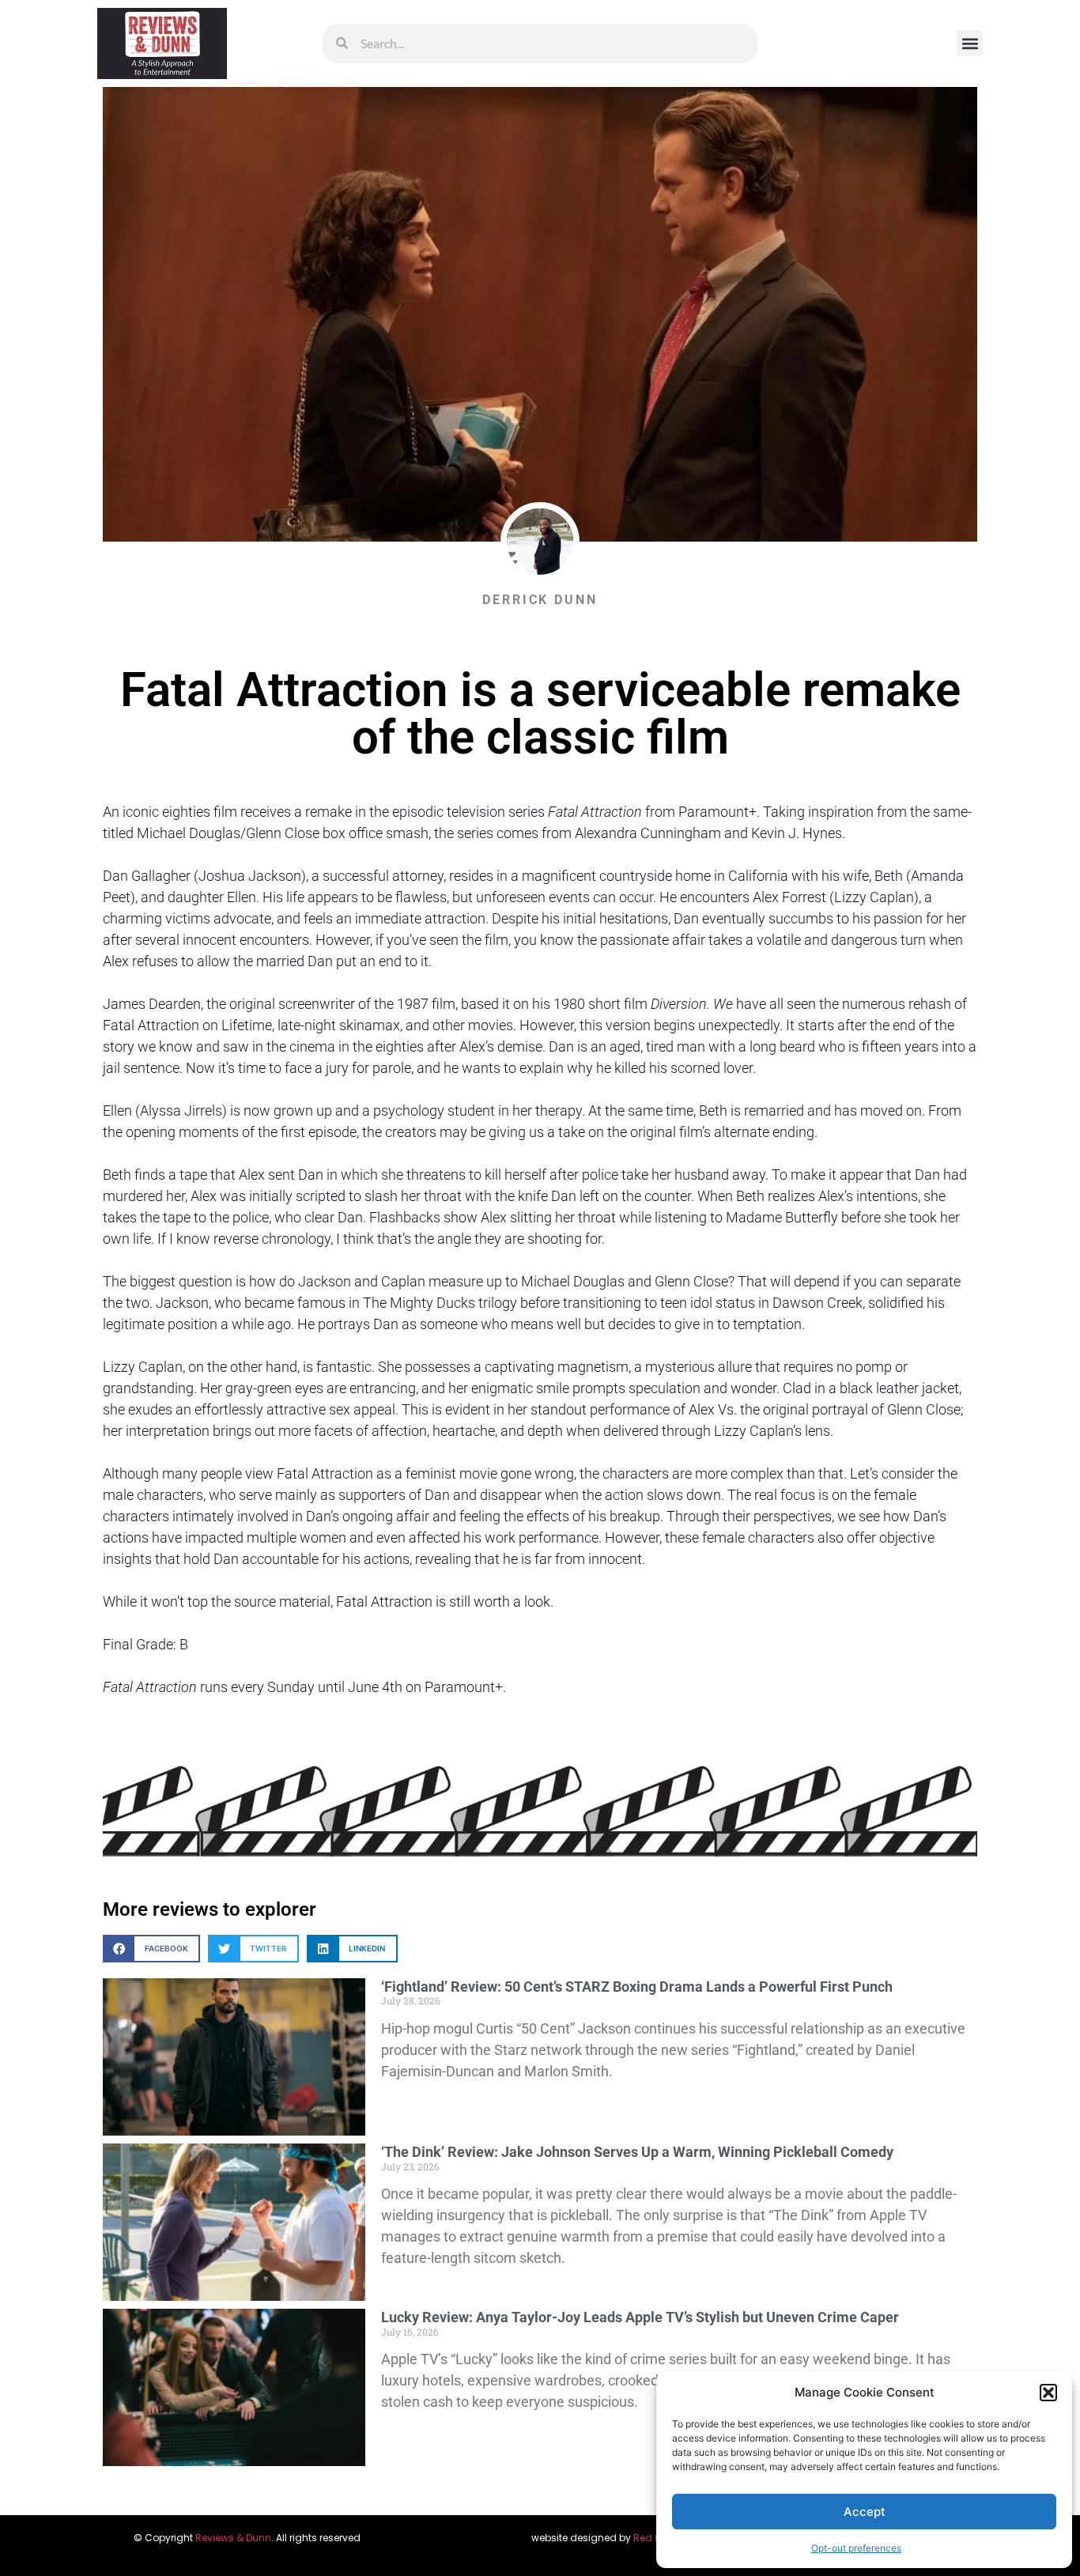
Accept (865, 2512)
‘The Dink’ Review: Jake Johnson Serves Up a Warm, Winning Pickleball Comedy (637, 2152)
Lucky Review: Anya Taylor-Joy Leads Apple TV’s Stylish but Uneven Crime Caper (640, 2317)
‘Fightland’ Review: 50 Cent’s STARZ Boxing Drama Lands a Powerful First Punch (637, 1987)
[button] (1048, 2393)
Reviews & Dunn (233, 2538)
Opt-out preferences (856, 2548)
